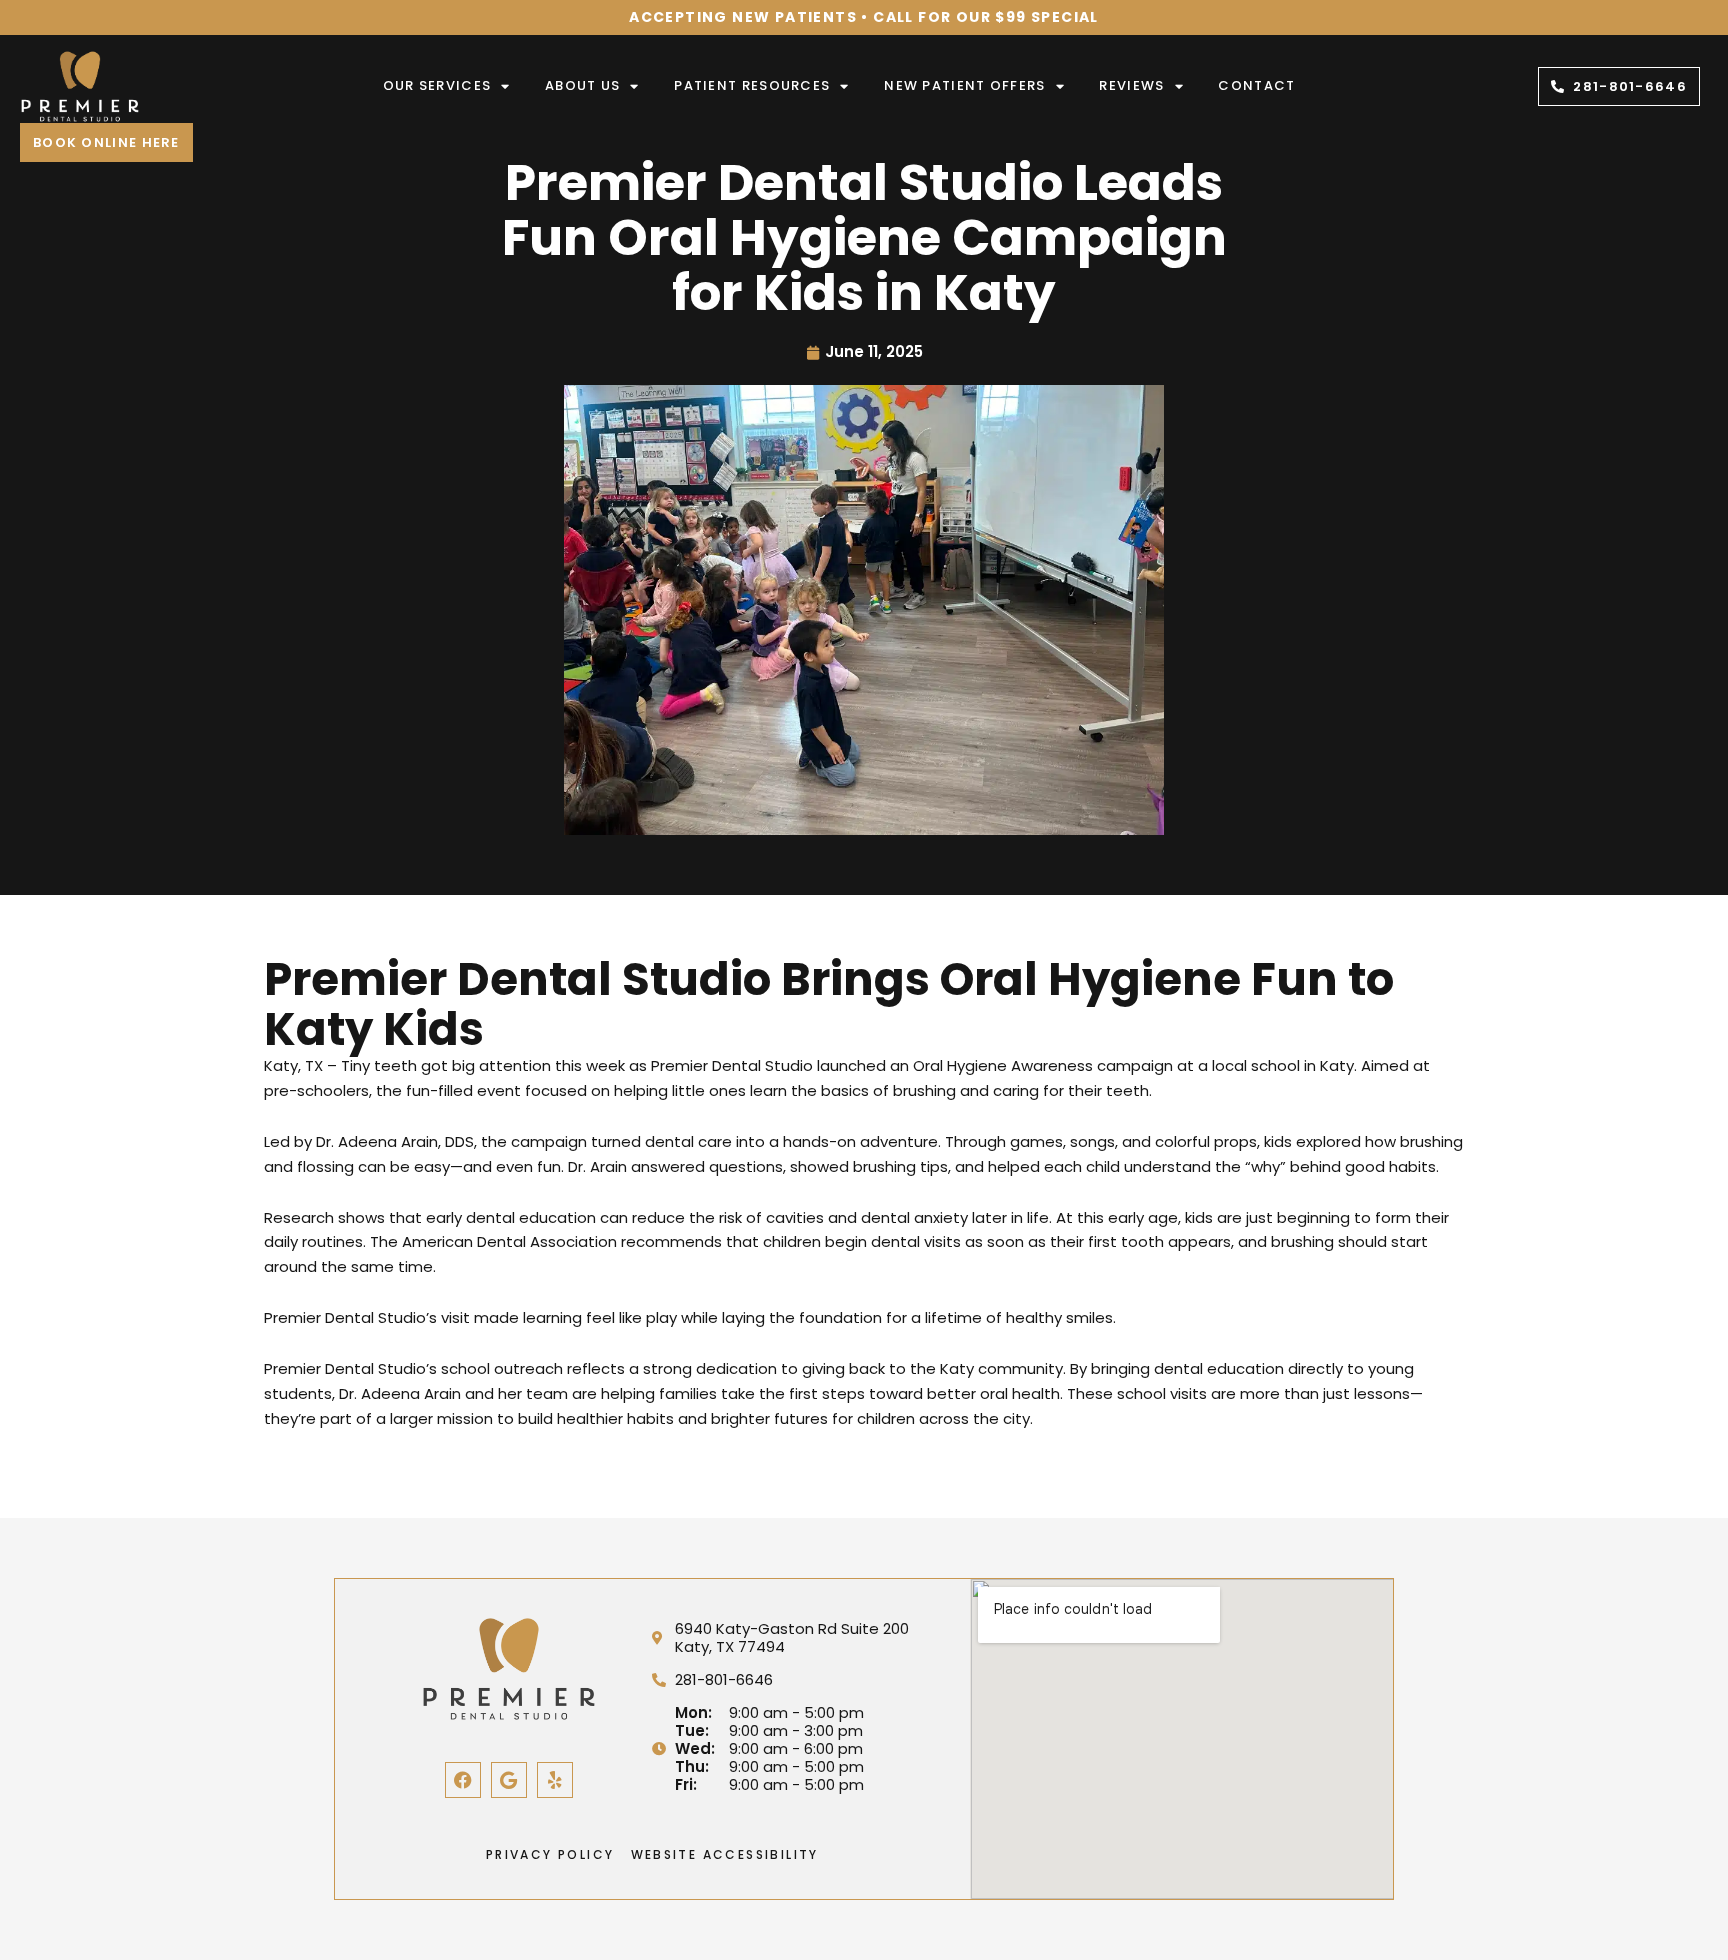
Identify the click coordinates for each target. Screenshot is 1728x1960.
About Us (582, 85)
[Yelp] (555, 1780)
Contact (1256, 85)
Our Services (437, 85)
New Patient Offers (964, 85)
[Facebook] (463, 1780)
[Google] (509, 1780)
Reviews (1131, 85)
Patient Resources (752, 85)
